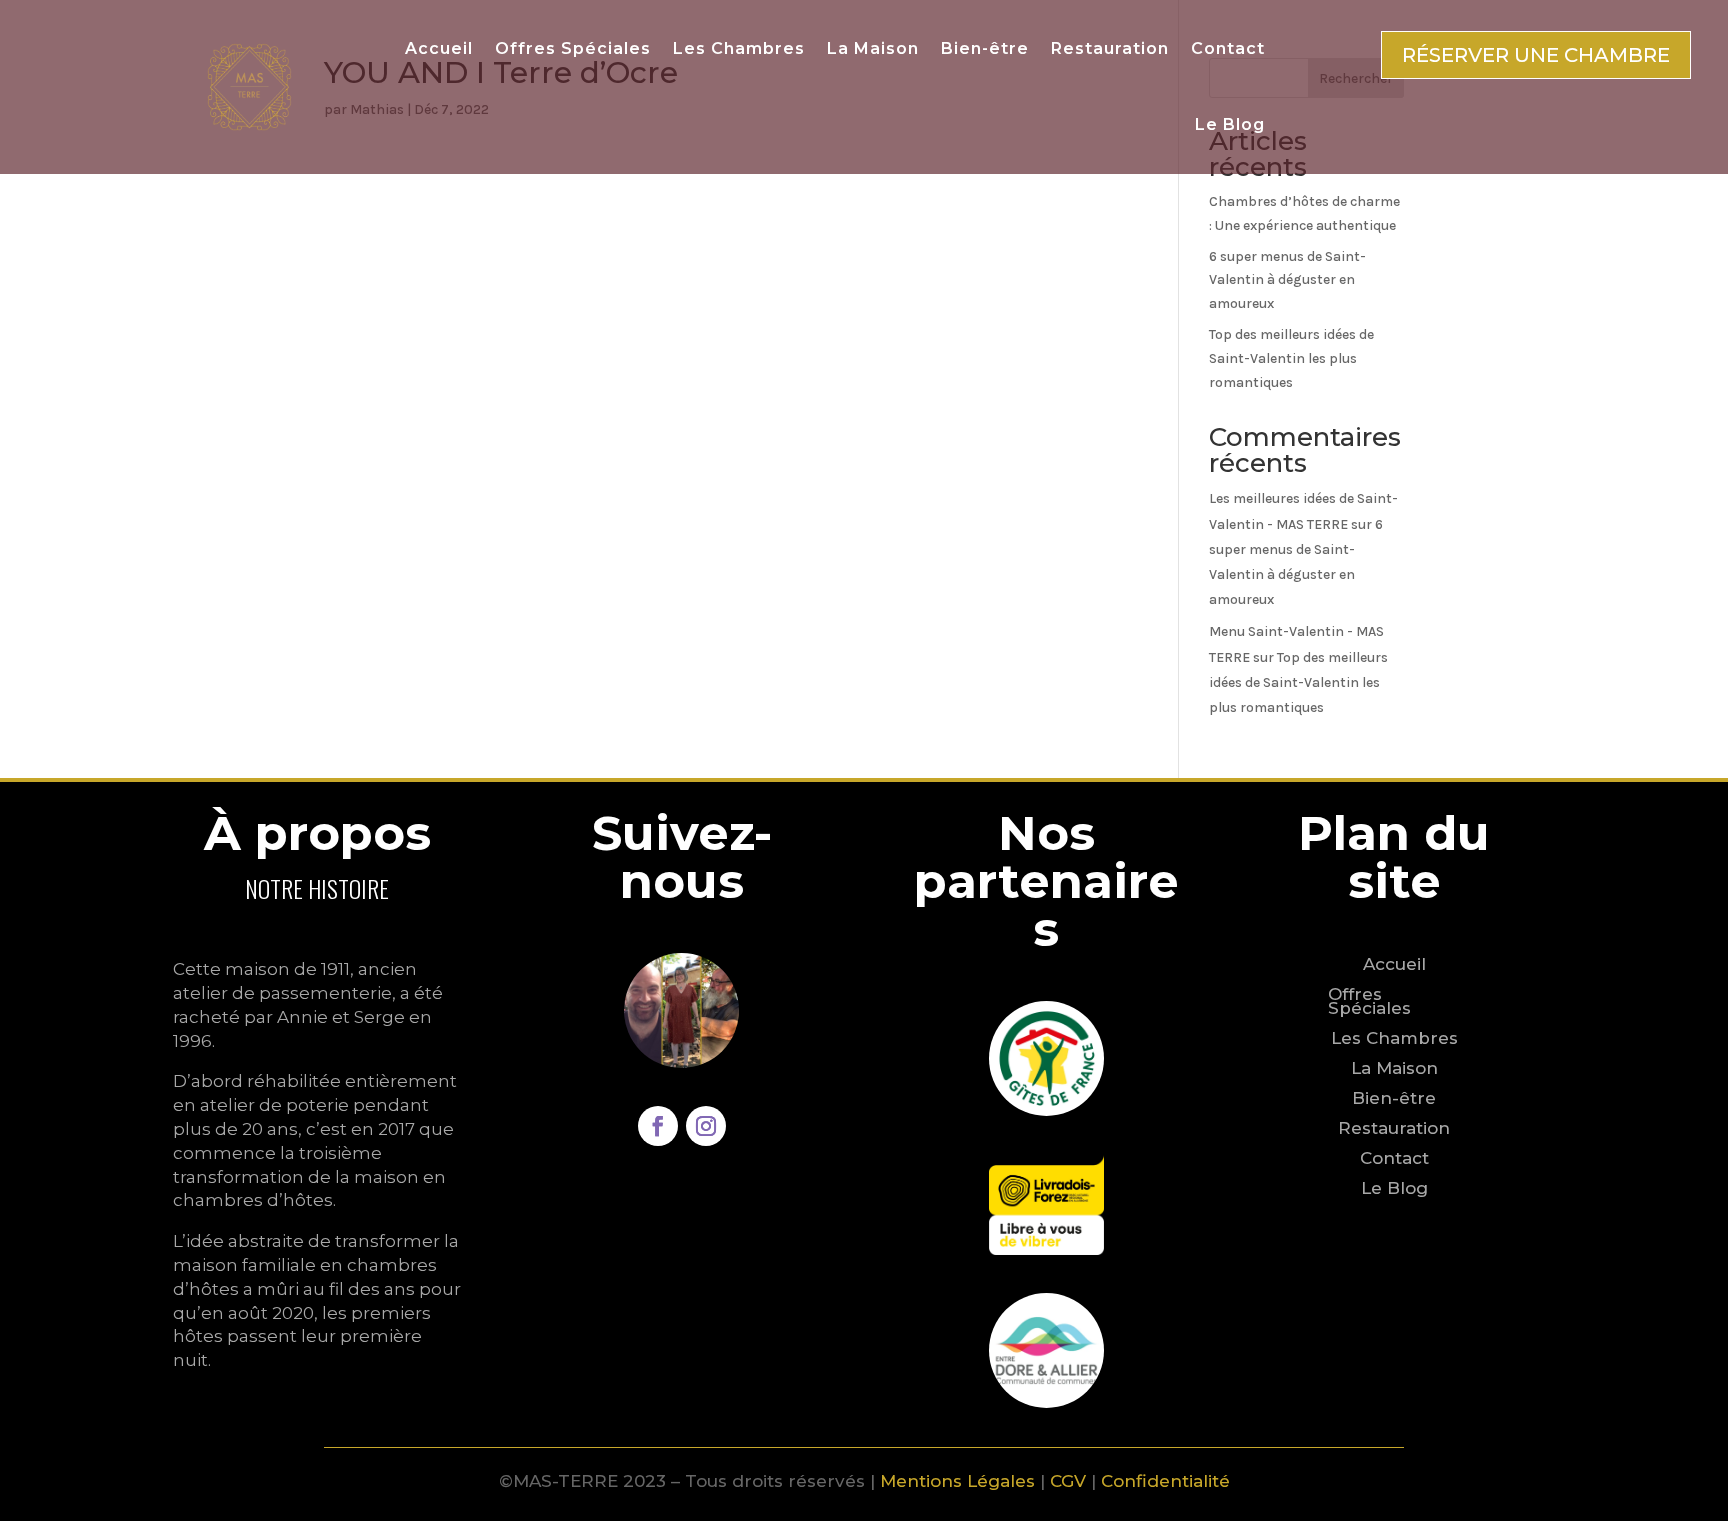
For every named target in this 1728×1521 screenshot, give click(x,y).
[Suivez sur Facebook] (658, 1126)
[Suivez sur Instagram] (706, 1126)
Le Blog (1230, 124)
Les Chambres (739, 48)
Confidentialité (1165, 1481)
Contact (1228, 48)
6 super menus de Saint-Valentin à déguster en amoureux (1287, 280)
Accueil (439, 48)
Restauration (1110, 48)
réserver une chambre (1536, 55)
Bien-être (985, 48)
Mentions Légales (957, 1481)
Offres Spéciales (573, 48)
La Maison (873, 48)
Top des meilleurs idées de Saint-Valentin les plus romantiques (1291, 358)
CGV (1068, 1481)
